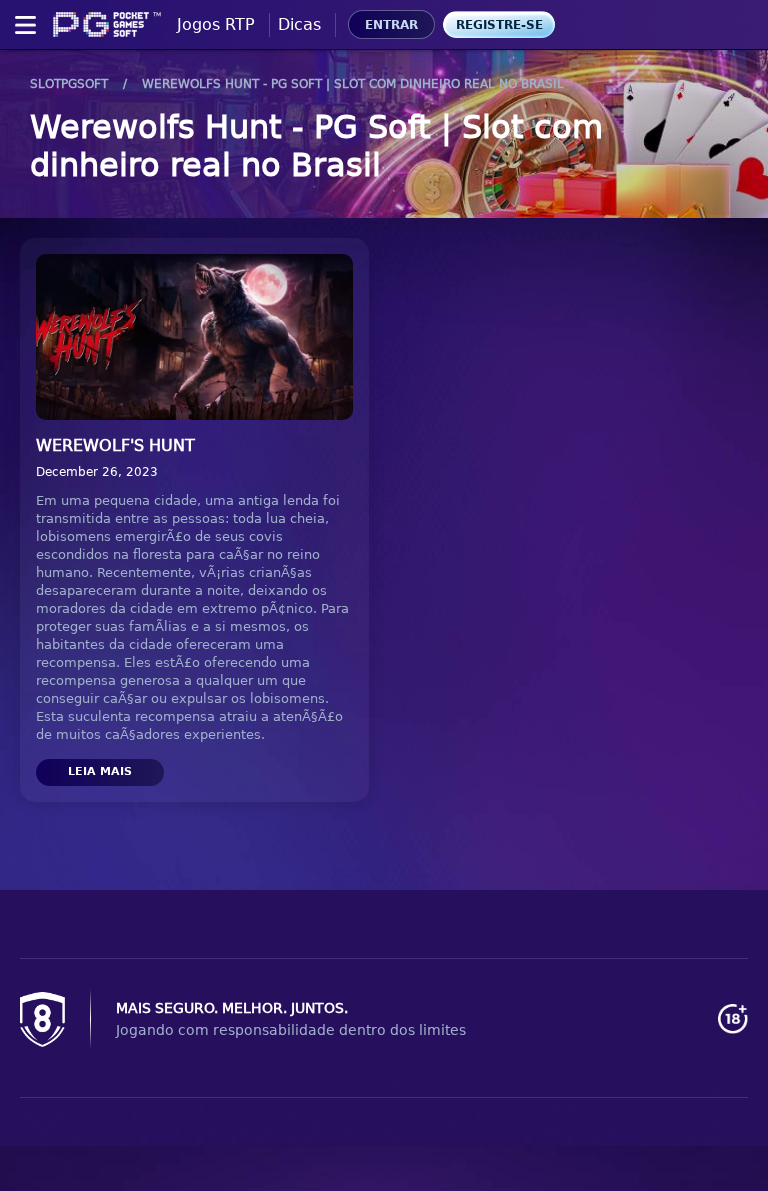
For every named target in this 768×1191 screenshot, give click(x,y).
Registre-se (499, 25)
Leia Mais (100, 771)
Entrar (391, 25)
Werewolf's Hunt (115, 445)
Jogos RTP (216, 24)
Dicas (299, 24)
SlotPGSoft (69, 84)
